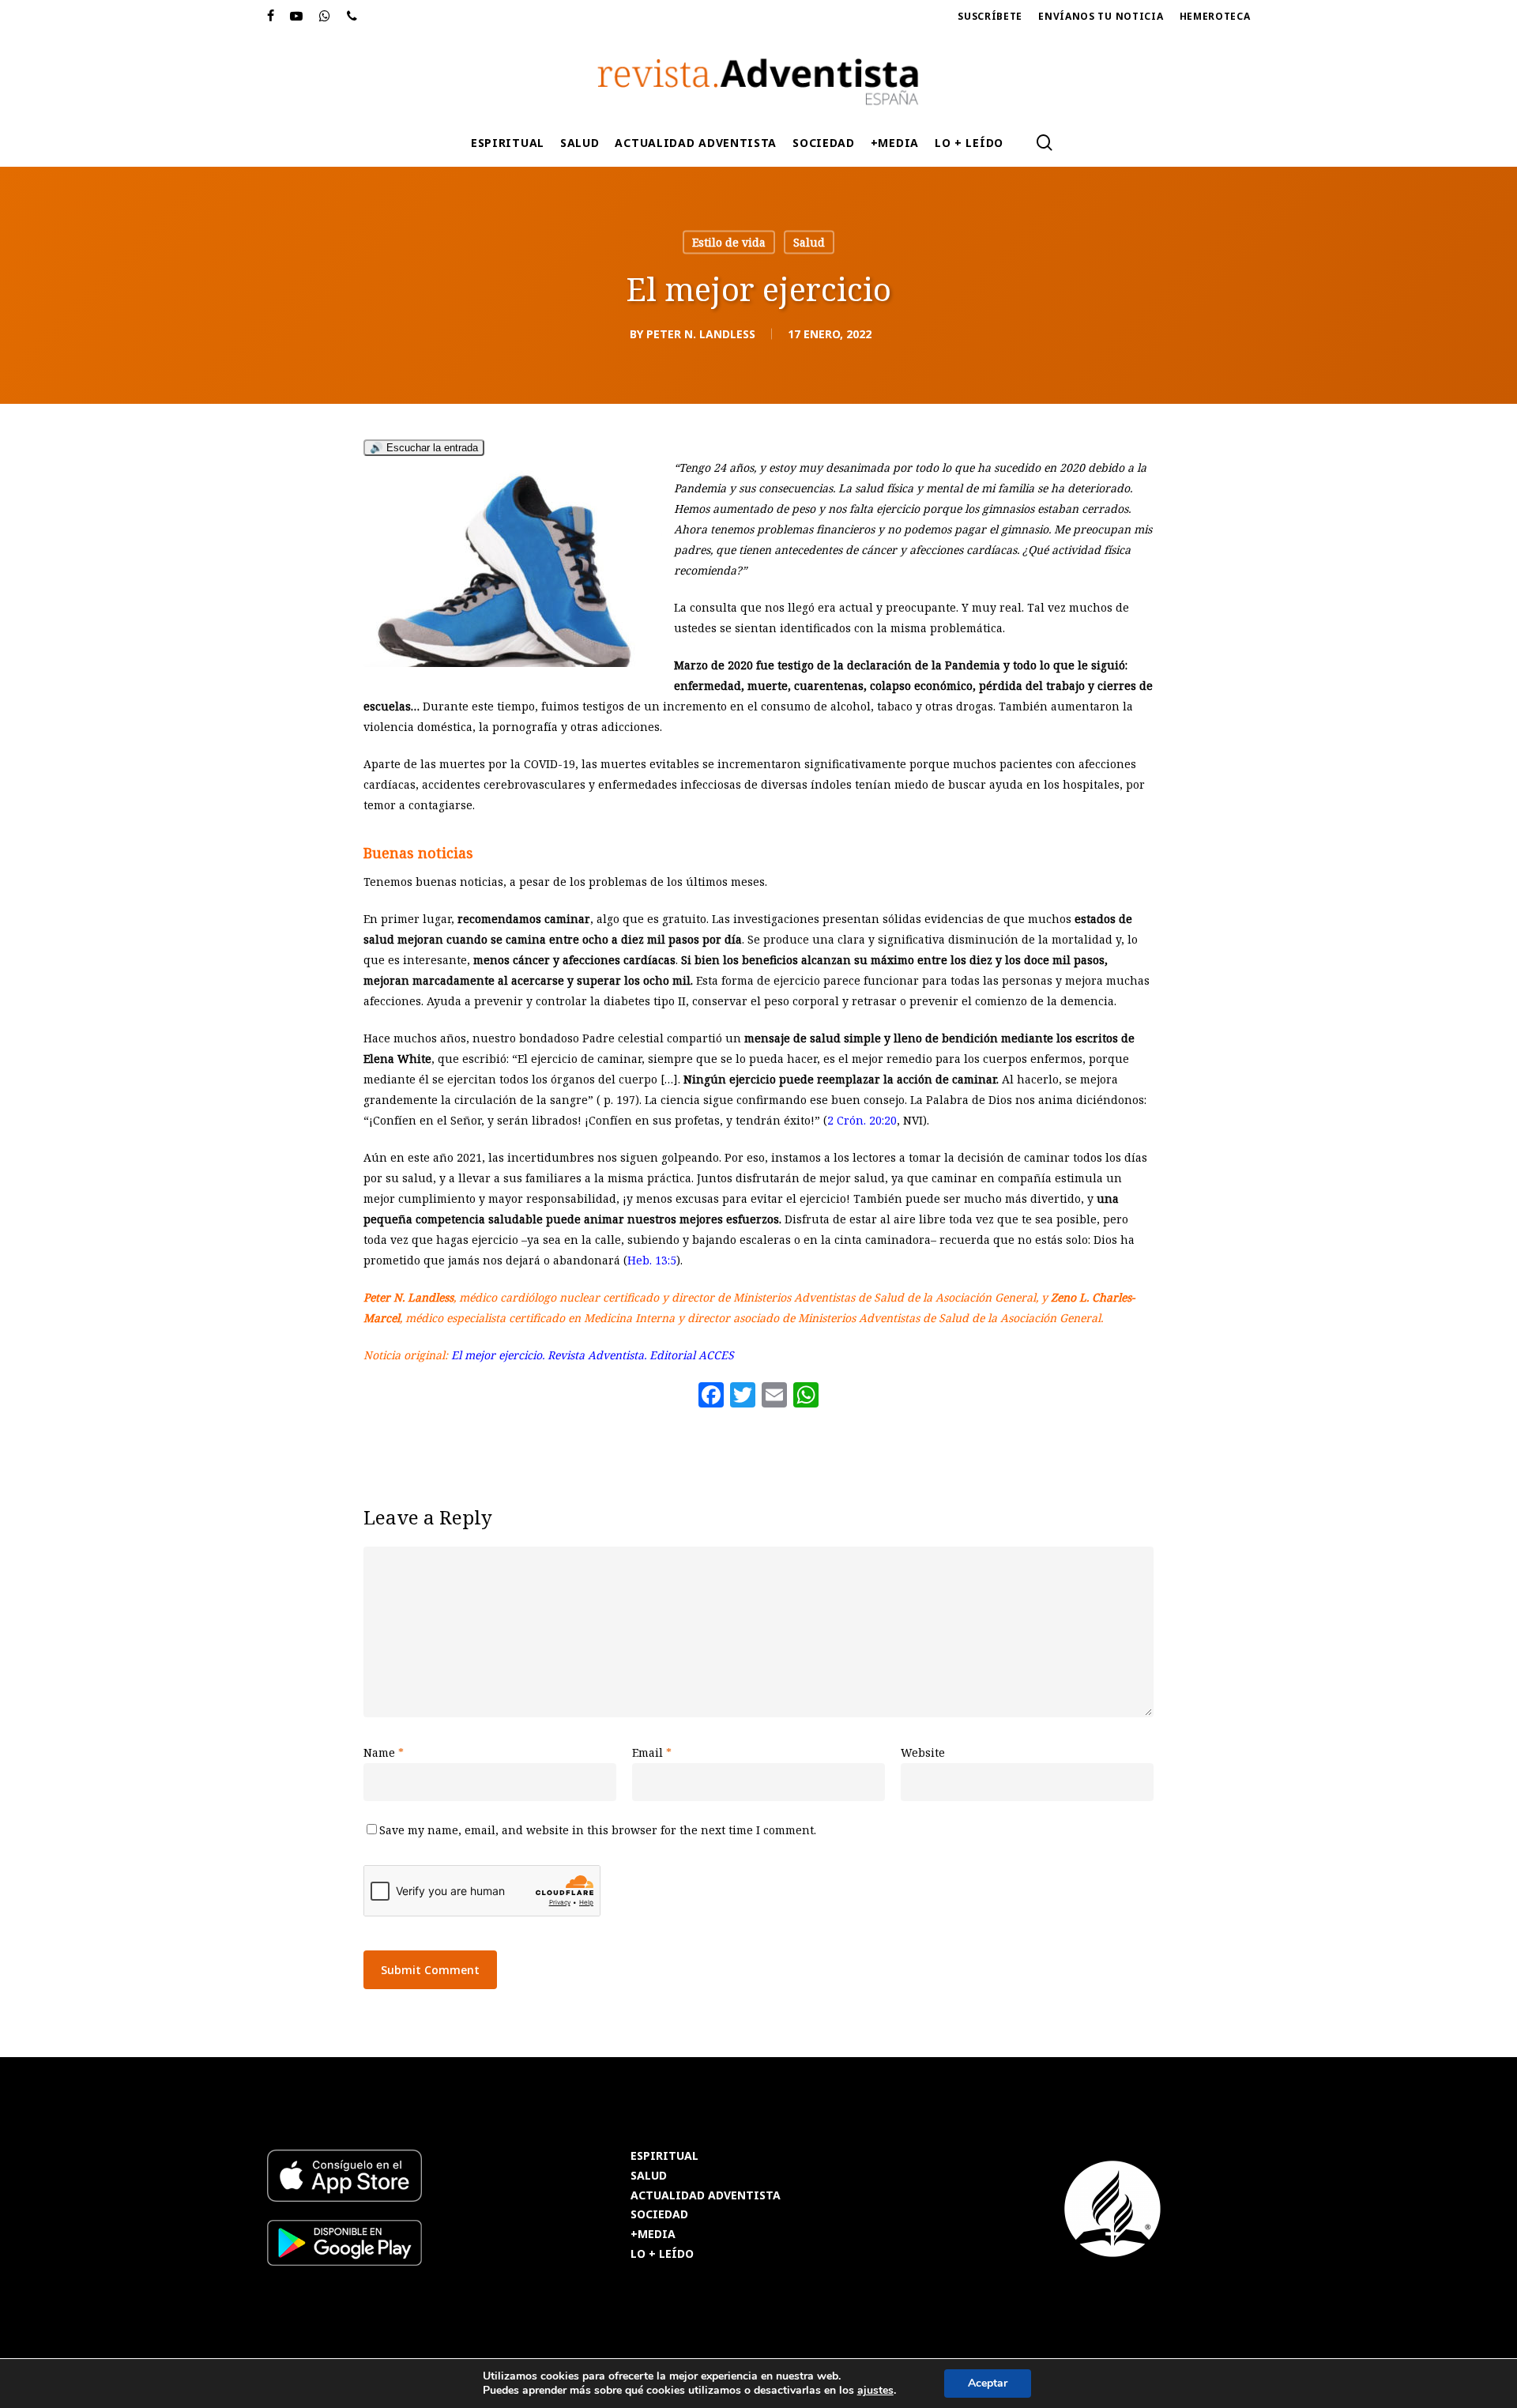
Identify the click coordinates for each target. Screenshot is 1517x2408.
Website (923, 1752)
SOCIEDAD (659, 2215)
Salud (809, 242)
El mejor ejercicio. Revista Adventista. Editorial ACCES (593, 1355)
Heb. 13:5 (652, 1260)
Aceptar (988, 2383)
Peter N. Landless (701, 334)
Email (652, 1752)
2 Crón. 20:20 (862, 1120)
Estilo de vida (729, 242)
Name (384, 1752)
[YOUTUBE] (297, 17)
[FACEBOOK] (271, 17)
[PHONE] (352, 17)
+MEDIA (653, 2235)
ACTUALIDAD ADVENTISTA (706, 2196)
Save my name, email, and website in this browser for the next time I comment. (598, 1830)
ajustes (875, 2391)
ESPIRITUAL (664, 2156)
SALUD (649, 2176)
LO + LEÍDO (662, 2254)
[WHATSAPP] (325, 17)
